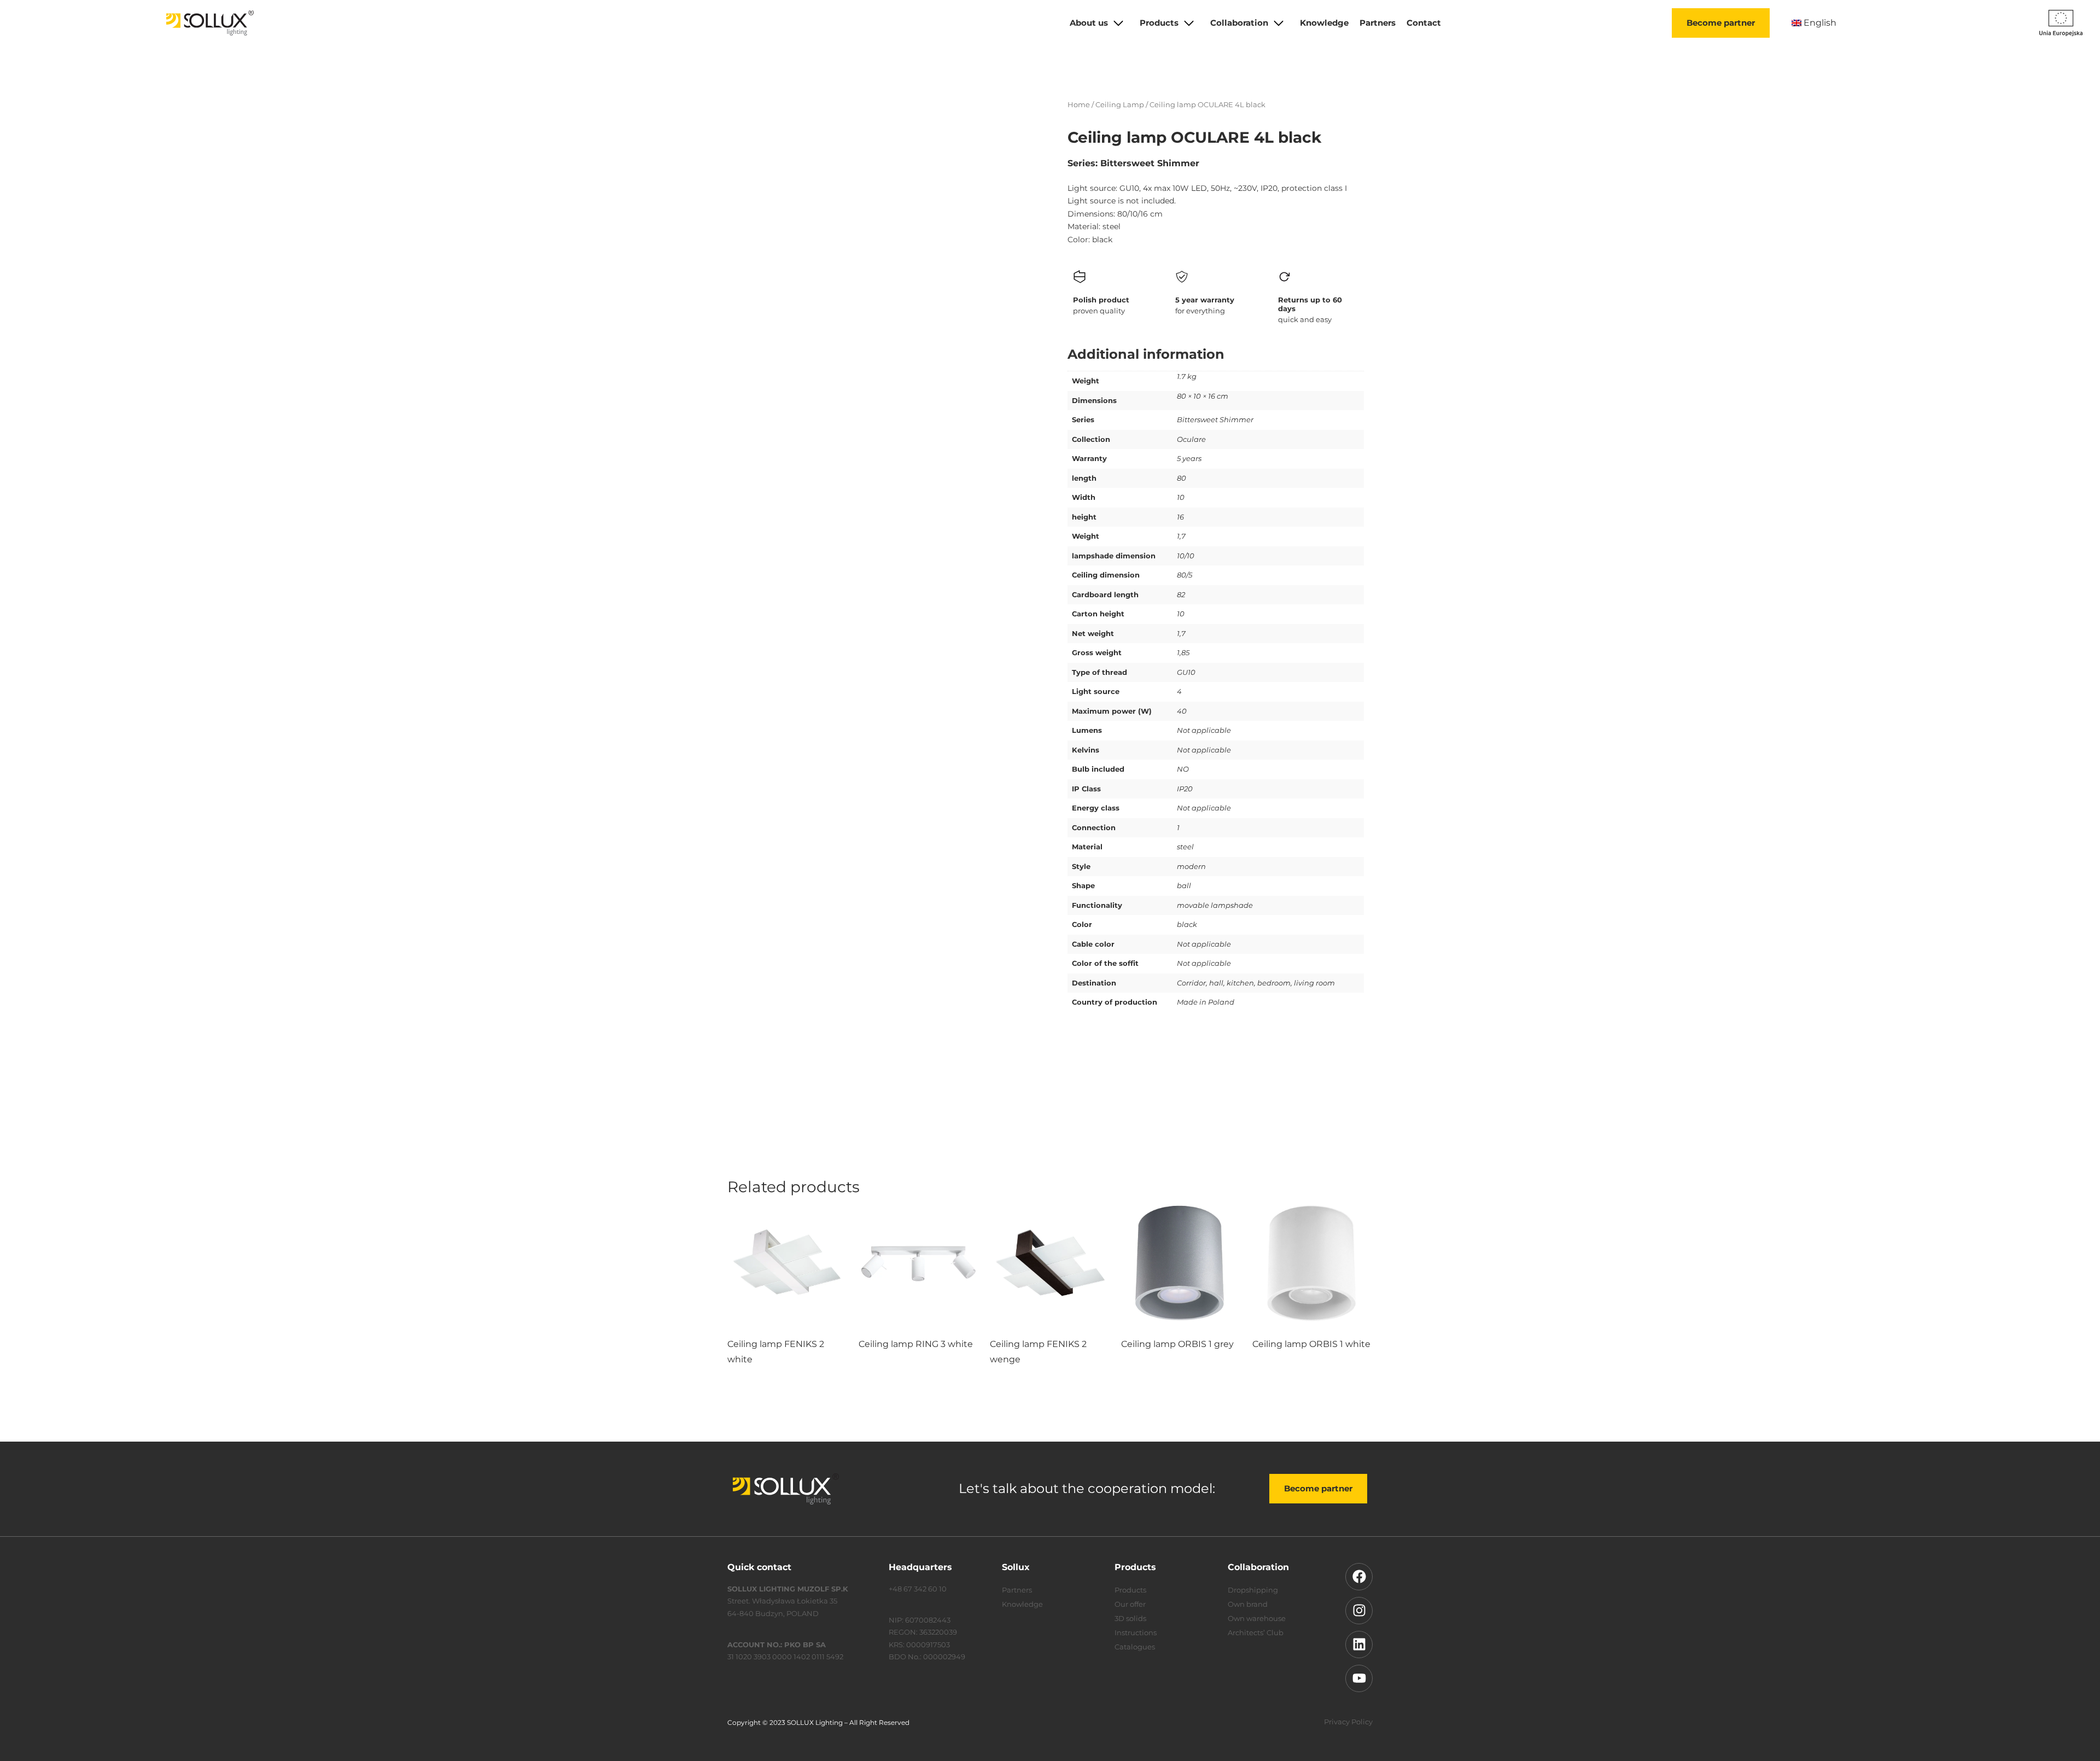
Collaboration (1239, 23)
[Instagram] (1359, 1611)
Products (1159, 23)
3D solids (1130, 1618)
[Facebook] (1359, 1577)
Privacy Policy (1348, 1722)
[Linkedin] (1359, 1645)
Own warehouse (1257, 1618)
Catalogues (1135, 1647)
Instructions (1136, 1632)
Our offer (1130, 1604)
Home (1079, 104)
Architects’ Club (1256, 1632)
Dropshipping (1253, 1590)
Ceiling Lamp (1120, 104)
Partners (1378, 23)
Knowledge (1324, 23)
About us (1089, 23)
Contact (1424, 23)
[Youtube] (1359, 1678)
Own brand (1248, 1604)
